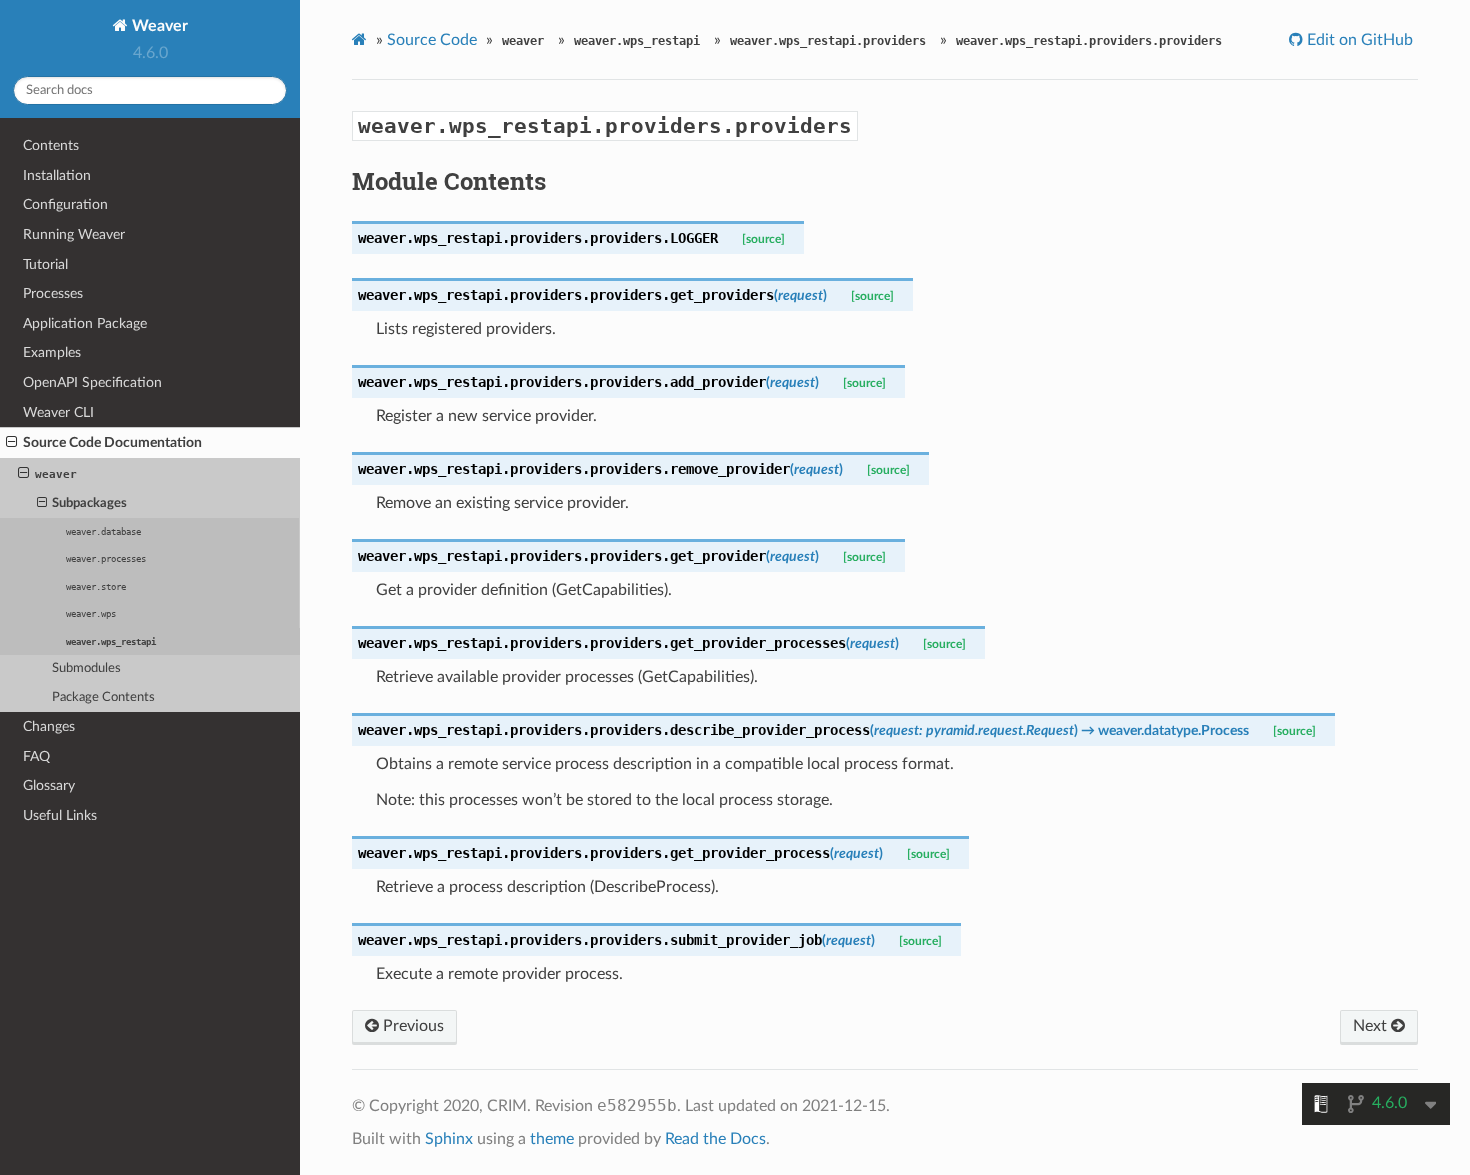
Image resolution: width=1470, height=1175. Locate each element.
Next (1372, 1026)
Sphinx (449, 1139)
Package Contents (103, 697)
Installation (57, 175)
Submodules (86, 668)
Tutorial (45, 264)
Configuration (65, 204)
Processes (53, 293)
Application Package (85, 323)
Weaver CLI (58, 412)
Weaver (158, 26)
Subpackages (89, 503)
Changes (49, 726)
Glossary (49, 785)
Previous (411, 1026)
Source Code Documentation (112, 442)
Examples (52, 352)
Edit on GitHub (1358, 40)
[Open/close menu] (11, 443)
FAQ (36, 756)
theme (552, 1139)
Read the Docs (715, 1139)
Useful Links (60, 815)
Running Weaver (74, 234)
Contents (51, 145)
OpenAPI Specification (92, 382)
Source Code (432, 40)
